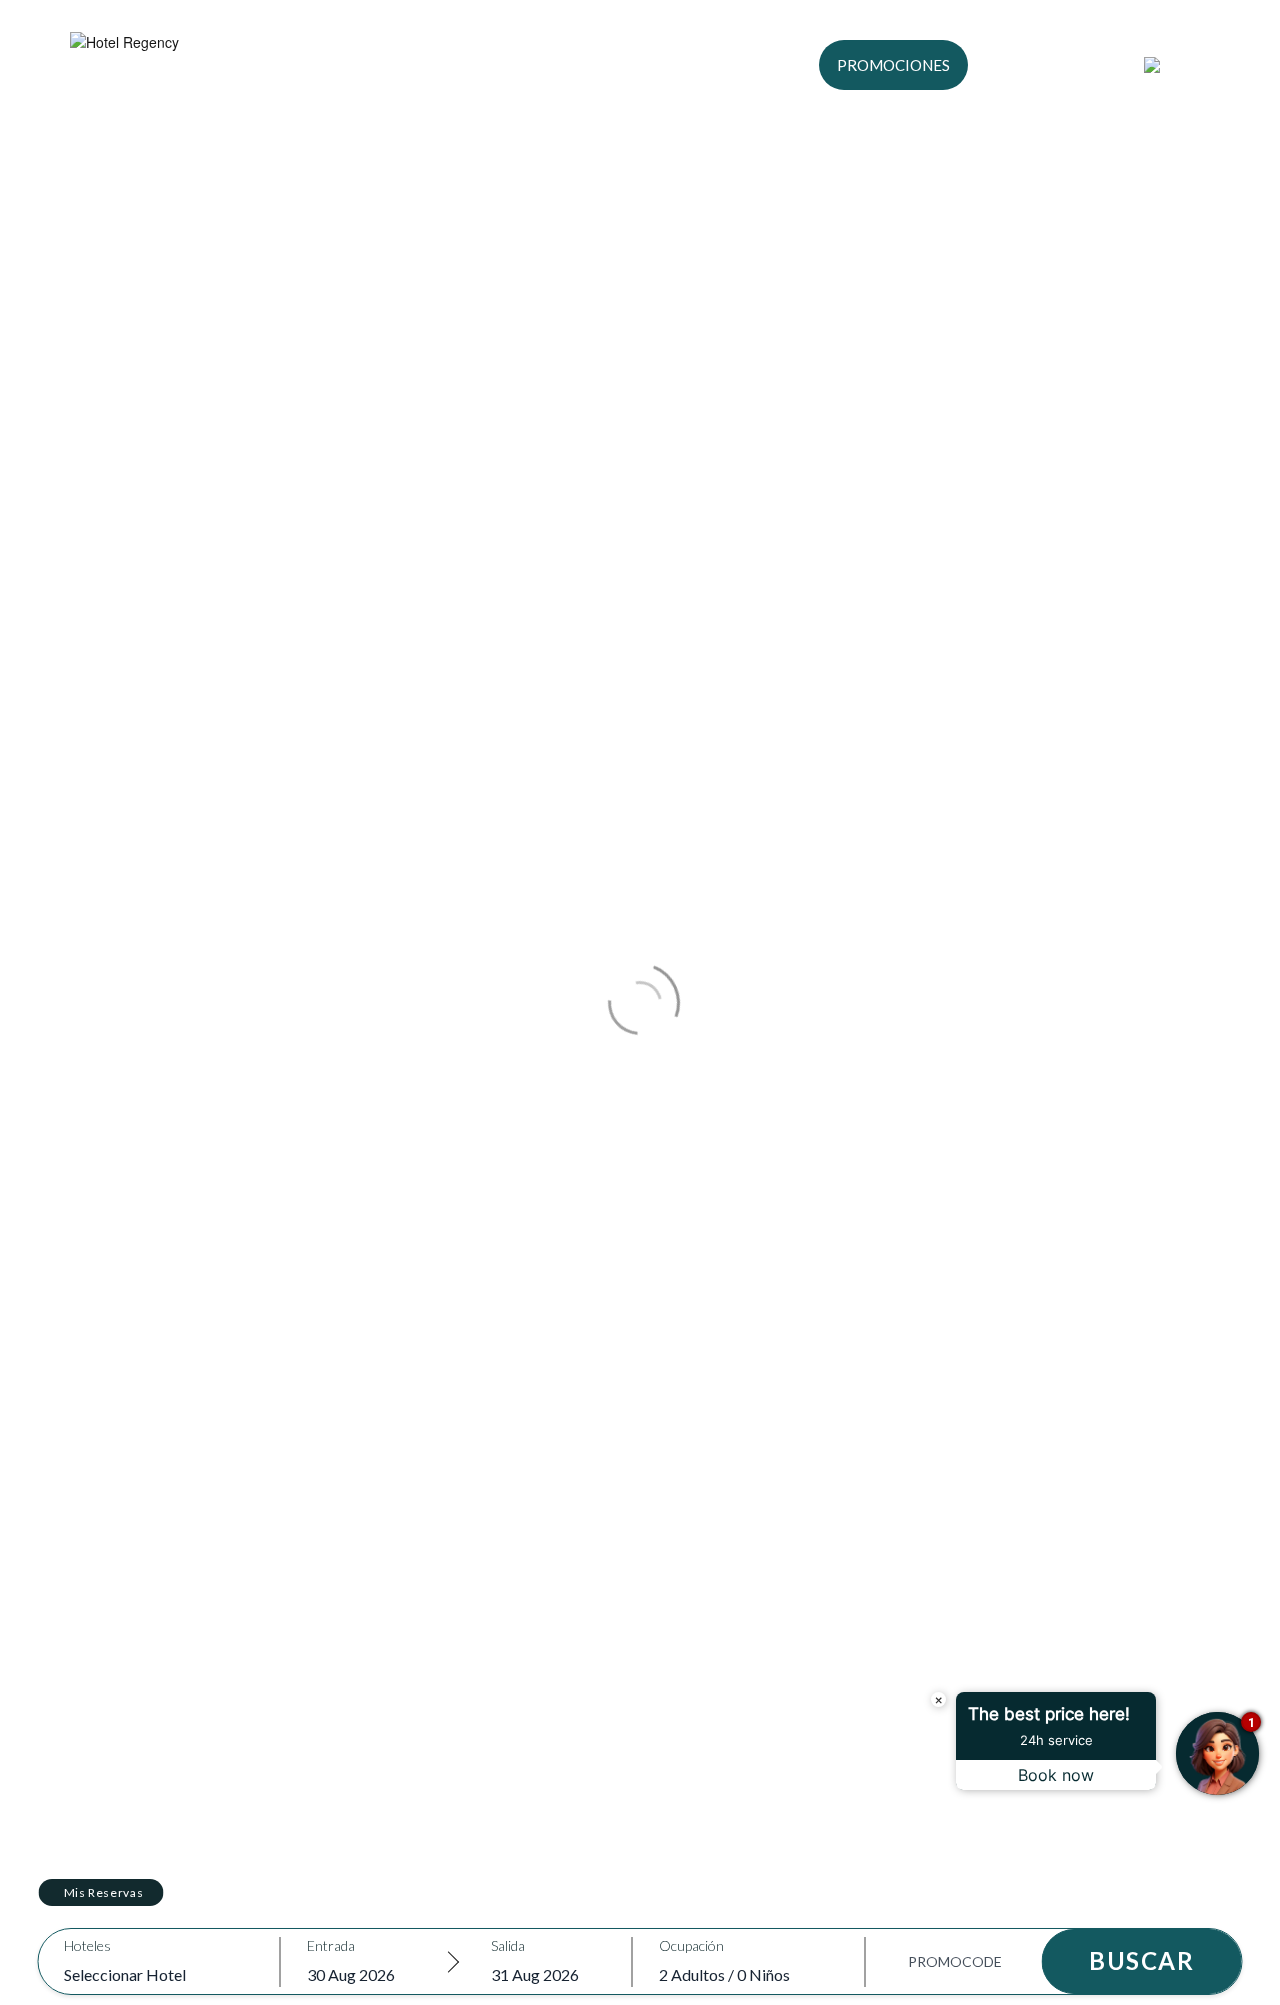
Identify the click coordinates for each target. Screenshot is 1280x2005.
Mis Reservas (104, 1892)
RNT (771, 65)
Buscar (1141, 1960)
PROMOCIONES (893, 65)
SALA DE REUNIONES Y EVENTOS (427, 65)
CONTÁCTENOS (1056, 65)
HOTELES (247, 65)
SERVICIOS (613, 65)
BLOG (704, 65)
